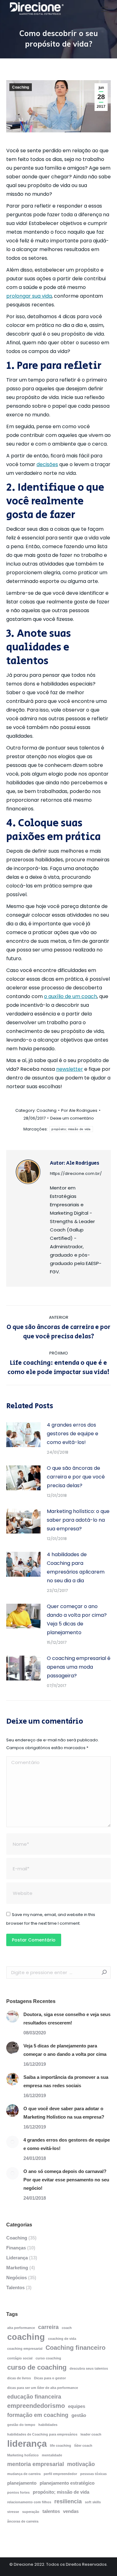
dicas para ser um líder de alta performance (43, 2388)
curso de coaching (37, 2367)
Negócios (17, 2278)
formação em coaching (38, 2415)
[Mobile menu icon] (105, 9)
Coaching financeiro (76, 2348)
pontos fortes (18, 2492)
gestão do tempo (21, 2425)
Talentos (15, 2287)
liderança (27, 2443)
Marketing (17, 2268)
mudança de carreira (24, 2474)
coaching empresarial (25, 2349)
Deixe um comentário (72, 1118)
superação (31, 2512)
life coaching (61, 2445)
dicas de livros (19, 2378)
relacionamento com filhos (29, 2502)
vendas (71, 2511)
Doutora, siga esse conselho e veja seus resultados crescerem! (67, 2019)
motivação (81, 2464)
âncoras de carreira (23, 2521)
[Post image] (23, 1435)
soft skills (93, 2502)
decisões (47, 464)
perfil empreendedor (60, 2474)
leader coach (91, 2434)
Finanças (16, 2248)
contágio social (20, 2358)
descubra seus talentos (89, 2368)
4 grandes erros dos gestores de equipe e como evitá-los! (73, 1434)
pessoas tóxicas (93, 2474)
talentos (51, 2511)
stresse (13, 2512)
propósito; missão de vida (71, 1129)
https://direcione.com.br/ (76, 1173)
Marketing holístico (23, 2455)
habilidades (48, 2425)
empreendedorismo (36, 2406)
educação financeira (34, 2397)
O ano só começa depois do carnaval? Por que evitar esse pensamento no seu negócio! (66, 2180)
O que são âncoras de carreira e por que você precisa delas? (76, 1477)
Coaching (21, 87)
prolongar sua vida (29, 296)
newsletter (70, 1069)
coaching (26, 2337)
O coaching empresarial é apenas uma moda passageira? (79, 1667)
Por (79, 1110)
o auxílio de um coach (71, 996)
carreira (48, 2327)
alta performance (21, 2328)
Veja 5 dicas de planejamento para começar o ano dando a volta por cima (65, 2050)
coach (67, 2328)
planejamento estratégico (67, 2483)
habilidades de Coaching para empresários (42, 2434)
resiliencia (68, 2501)
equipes (77, 2406)
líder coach (83, 2445)
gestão (79, 2415)
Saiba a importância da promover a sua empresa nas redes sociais (66, 2081)
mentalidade (52, 2455)
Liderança (17, 2258)
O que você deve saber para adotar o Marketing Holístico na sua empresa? (64, 2113)
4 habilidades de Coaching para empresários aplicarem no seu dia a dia (76, 1568)
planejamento (22, 2483)
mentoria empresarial (36, 2464)
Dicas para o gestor (50, 2378)
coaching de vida (62, 2339)
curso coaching (48, 2358)
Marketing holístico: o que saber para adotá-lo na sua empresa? (78, 1520)
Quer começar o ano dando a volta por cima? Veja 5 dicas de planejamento (77, 1619)
